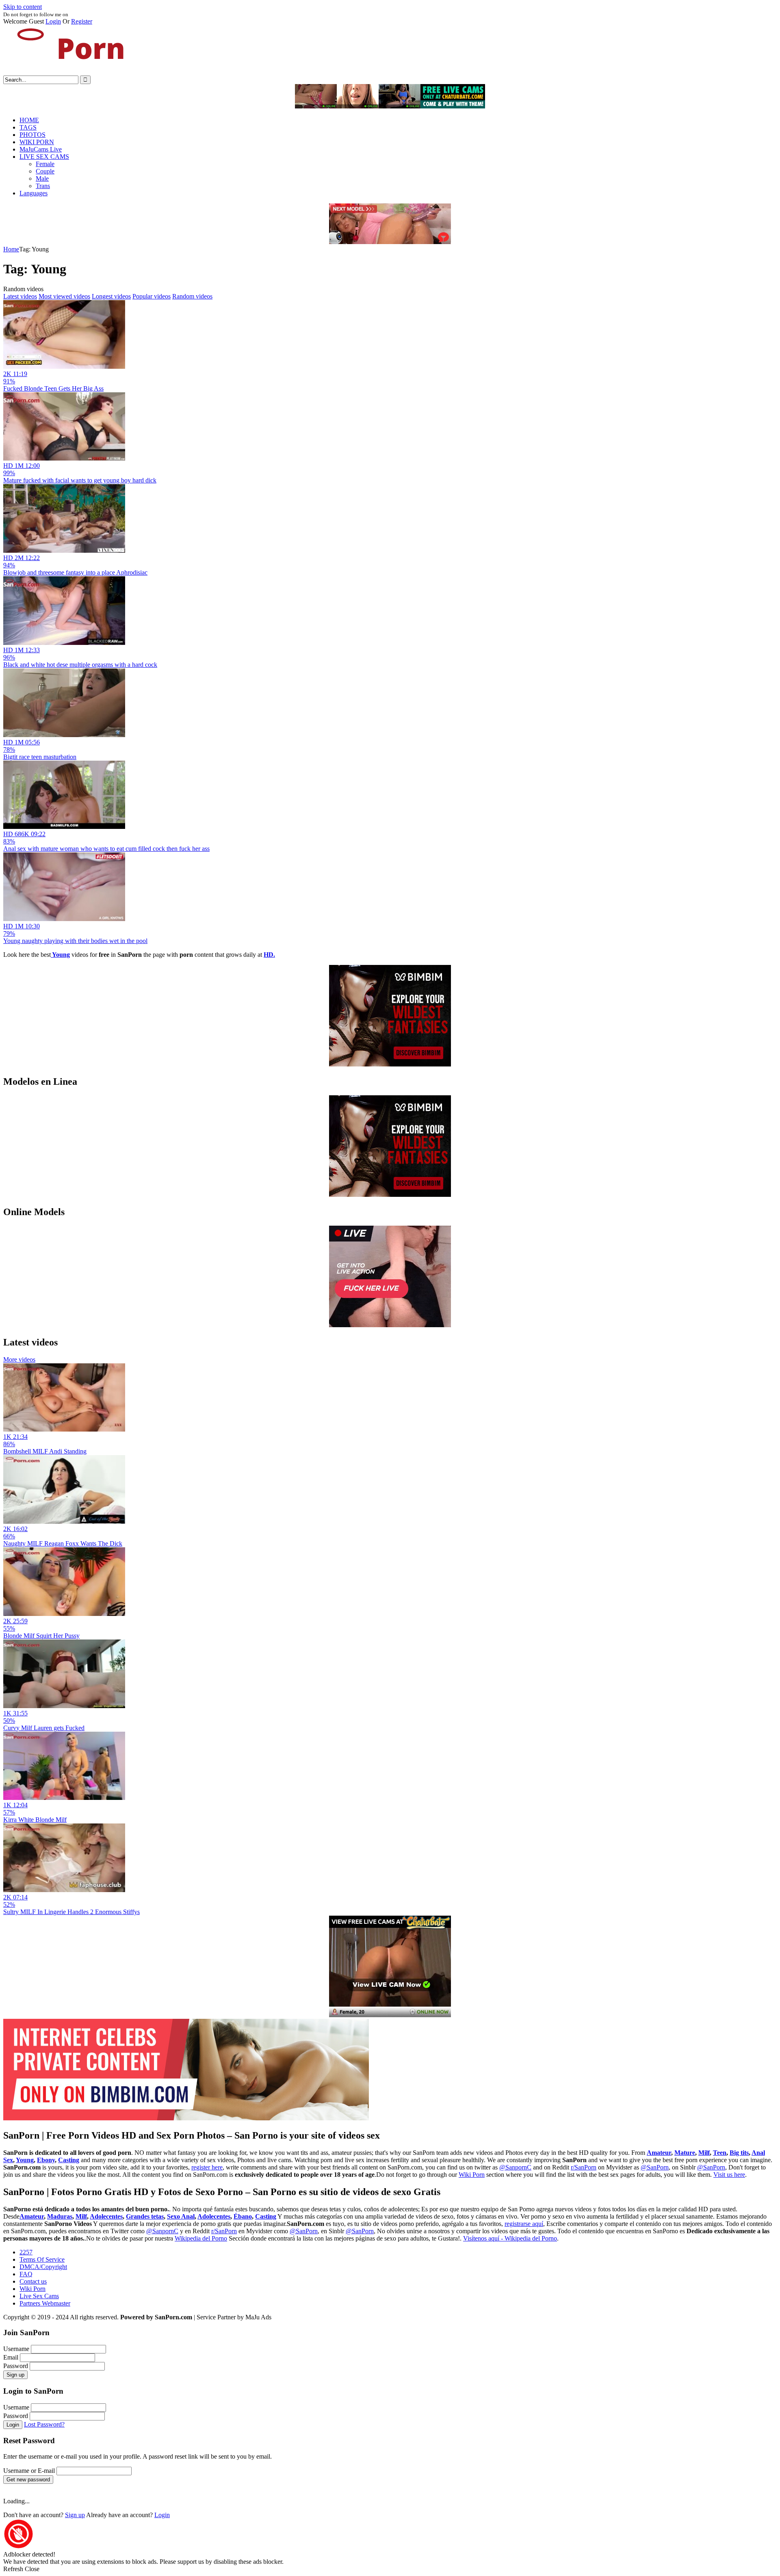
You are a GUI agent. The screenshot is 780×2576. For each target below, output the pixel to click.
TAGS (28, 127)
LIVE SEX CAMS (44, 157)
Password (16, 2366)
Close (32, 2569)
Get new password (28, 2480)
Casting (69, 2160)
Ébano (243, 2216)
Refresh (13, 2569)
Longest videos (111, 296)
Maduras (60, 2216)
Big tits (739, 2153)
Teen (720, 2153)
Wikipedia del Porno (201, 2238)
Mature (685, 2153)
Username (16, 2349)
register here (207, 2167)
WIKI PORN (37, 142)
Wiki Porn (472, 2175)
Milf (704, 2153)
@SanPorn (655, 2167)
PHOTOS (32, 135)
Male (42, 178)
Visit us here (729, 2175)
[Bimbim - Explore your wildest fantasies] (390, 1064)
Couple (45, 171)
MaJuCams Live (41, 149)
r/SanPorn (584, 2167)
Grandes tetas (145, 2216)
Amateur (659, 2153)
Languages (34, 193)
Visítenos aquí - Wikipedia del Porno (510, 2238)
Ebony (46, 2160)
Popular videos (152, 296)
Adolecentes (106, 2216)
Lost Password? (44, 2424)
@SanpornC (515, 2167)
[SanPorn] (64, 72)
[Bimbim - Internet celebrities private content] (186, 2118)
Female (45, 164)
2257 (26, 2252)
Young (25, 2160)
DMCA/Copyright (43, 2267)
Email (11, 2357)
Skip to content (23, 7)
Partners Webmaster (45, 2303)
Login (53, 21)
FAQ (26, 2274)
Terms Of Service (42, 2259)
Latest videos (20, 296)
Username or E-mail (29, 2471)
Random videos (192, 296)
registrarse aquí (524, 2224)
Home (11, 249)
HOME (29, 120)
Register (82, 21)
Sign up (15, 2375)
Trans (43, 186)
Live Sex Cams (39, 2296)
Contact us (33, 2281)
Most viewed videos (64, 296)
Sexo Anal (181, 2216)
